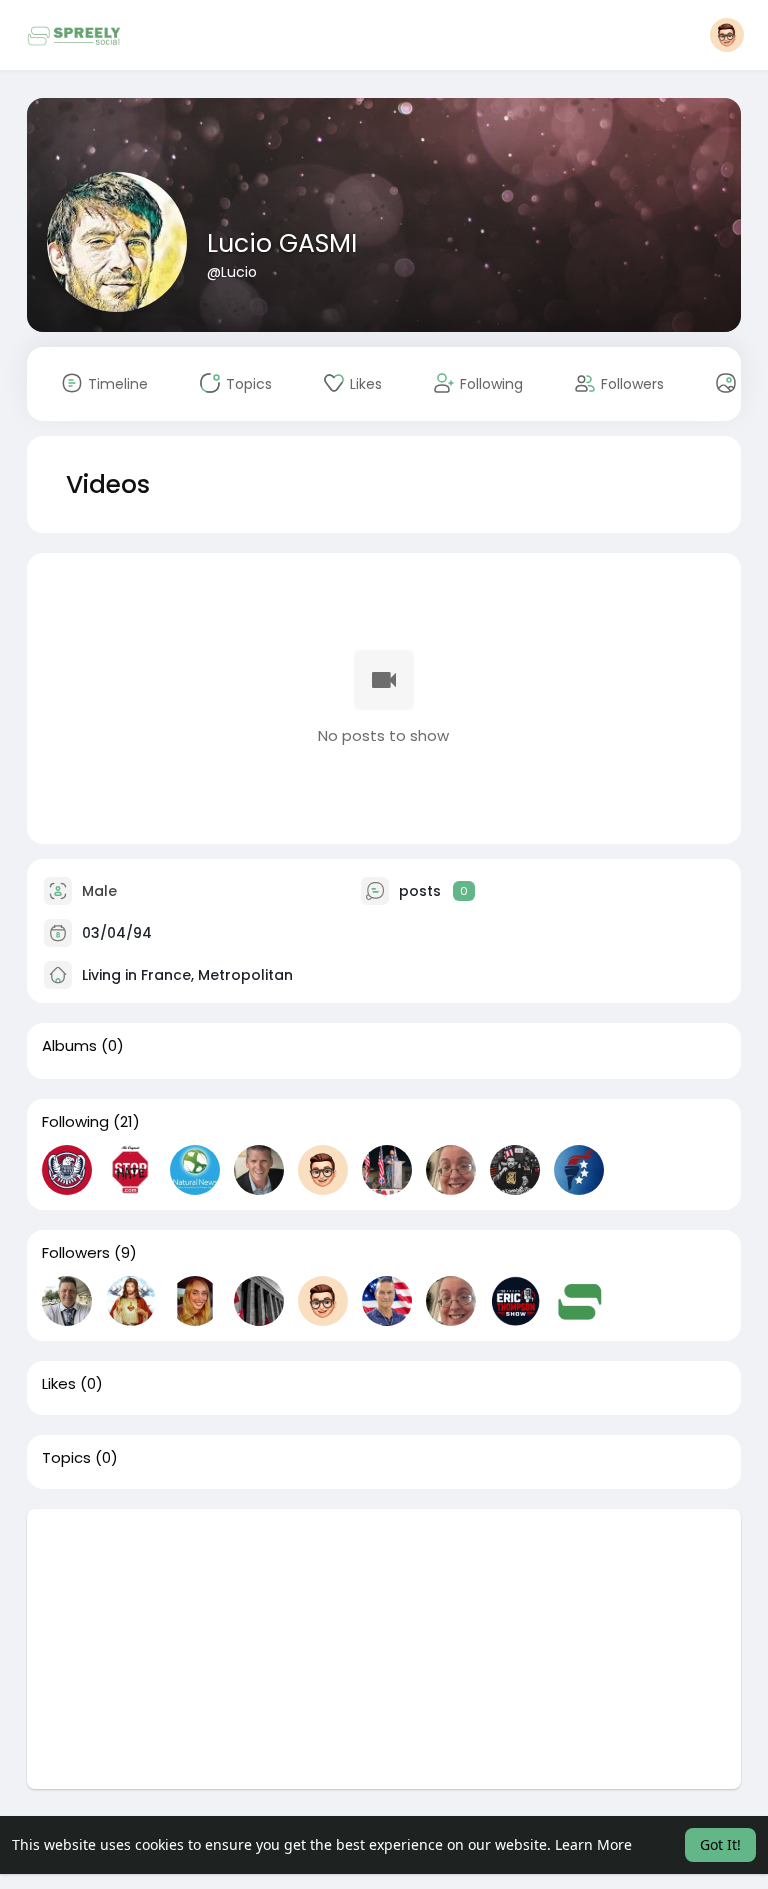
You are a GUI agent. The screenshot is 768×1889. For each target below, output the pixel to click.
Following (75, 1122)
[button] (727, 35)
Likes (59, 1384)
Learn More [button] (593, 1844)
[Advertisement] (384, 1649)
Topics (66, 1458)
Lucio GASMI (282, 243)
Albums (69, 1046)
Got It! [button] (720, 1844)
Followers (76, 1253)
